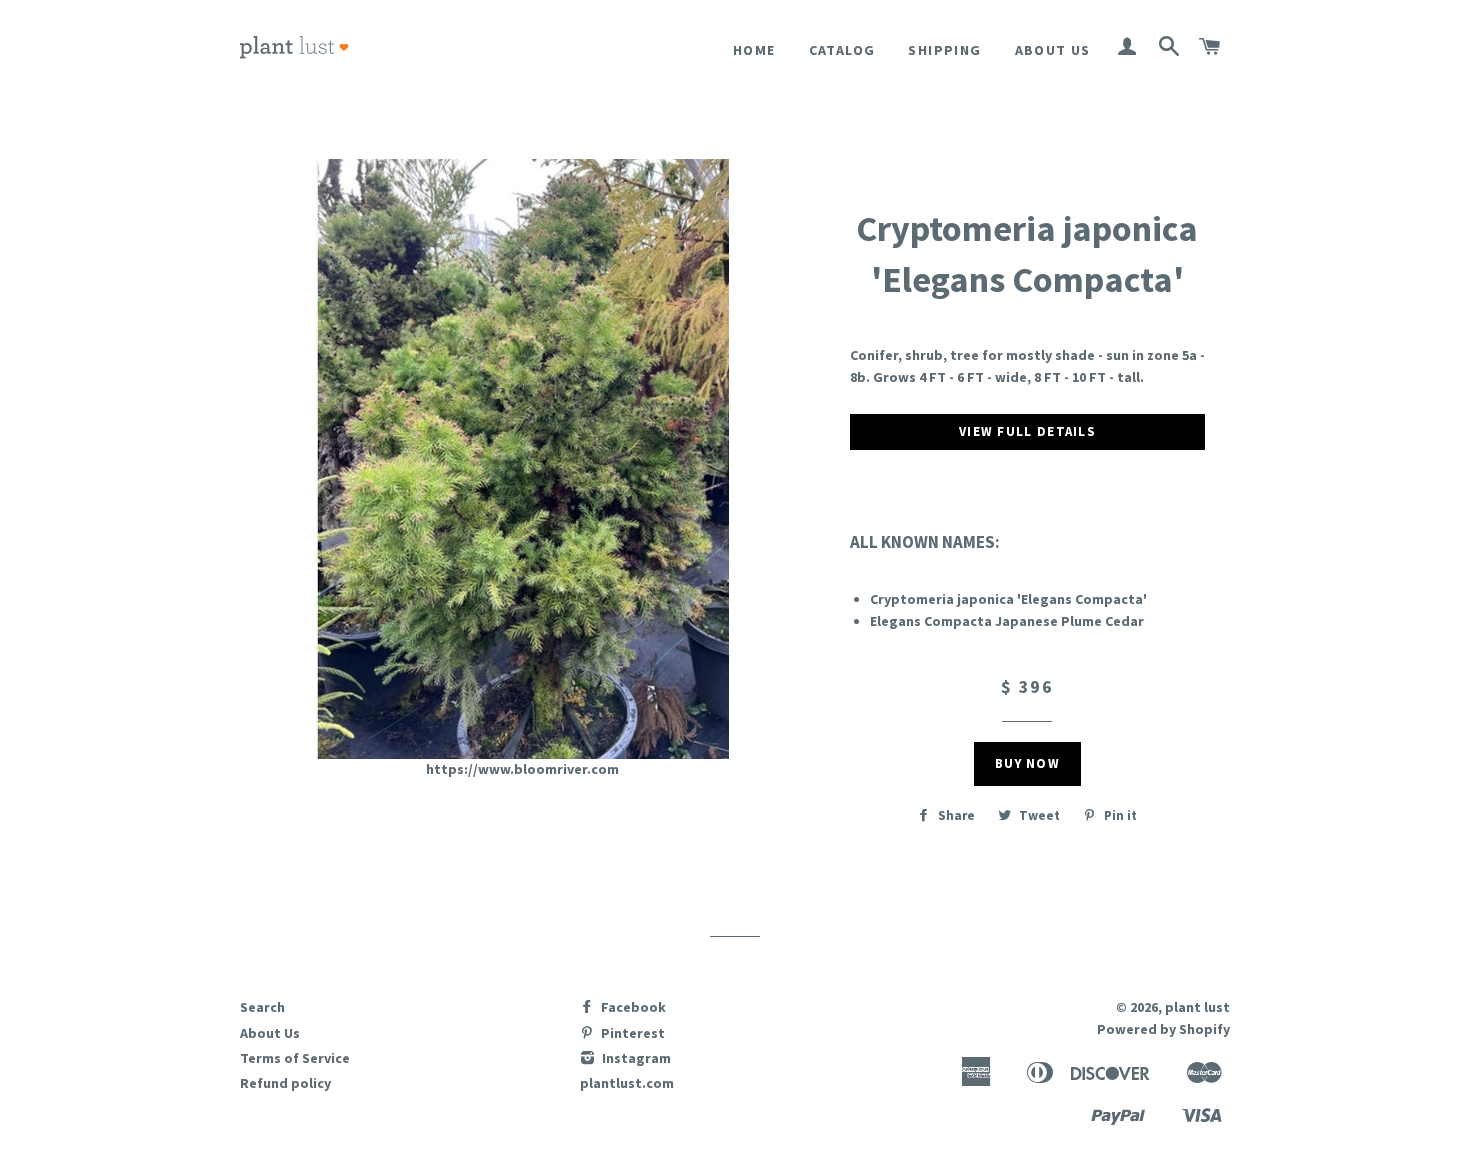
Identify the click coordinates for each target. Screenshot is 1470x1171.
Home (754, 50)
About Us (1053, 50)
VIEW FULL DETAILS (1027, 431)
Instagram (635, 1058)
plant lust (1197, 1007)
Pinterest (631, 1033)
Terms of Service (295, 1058)
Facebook (632, 1007)
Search (262, 1007)
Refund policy (285, 1083)
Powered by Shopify (1163, 1029)
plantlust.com (627, 1083)
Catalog (842, 50)
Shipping (944, 50)
